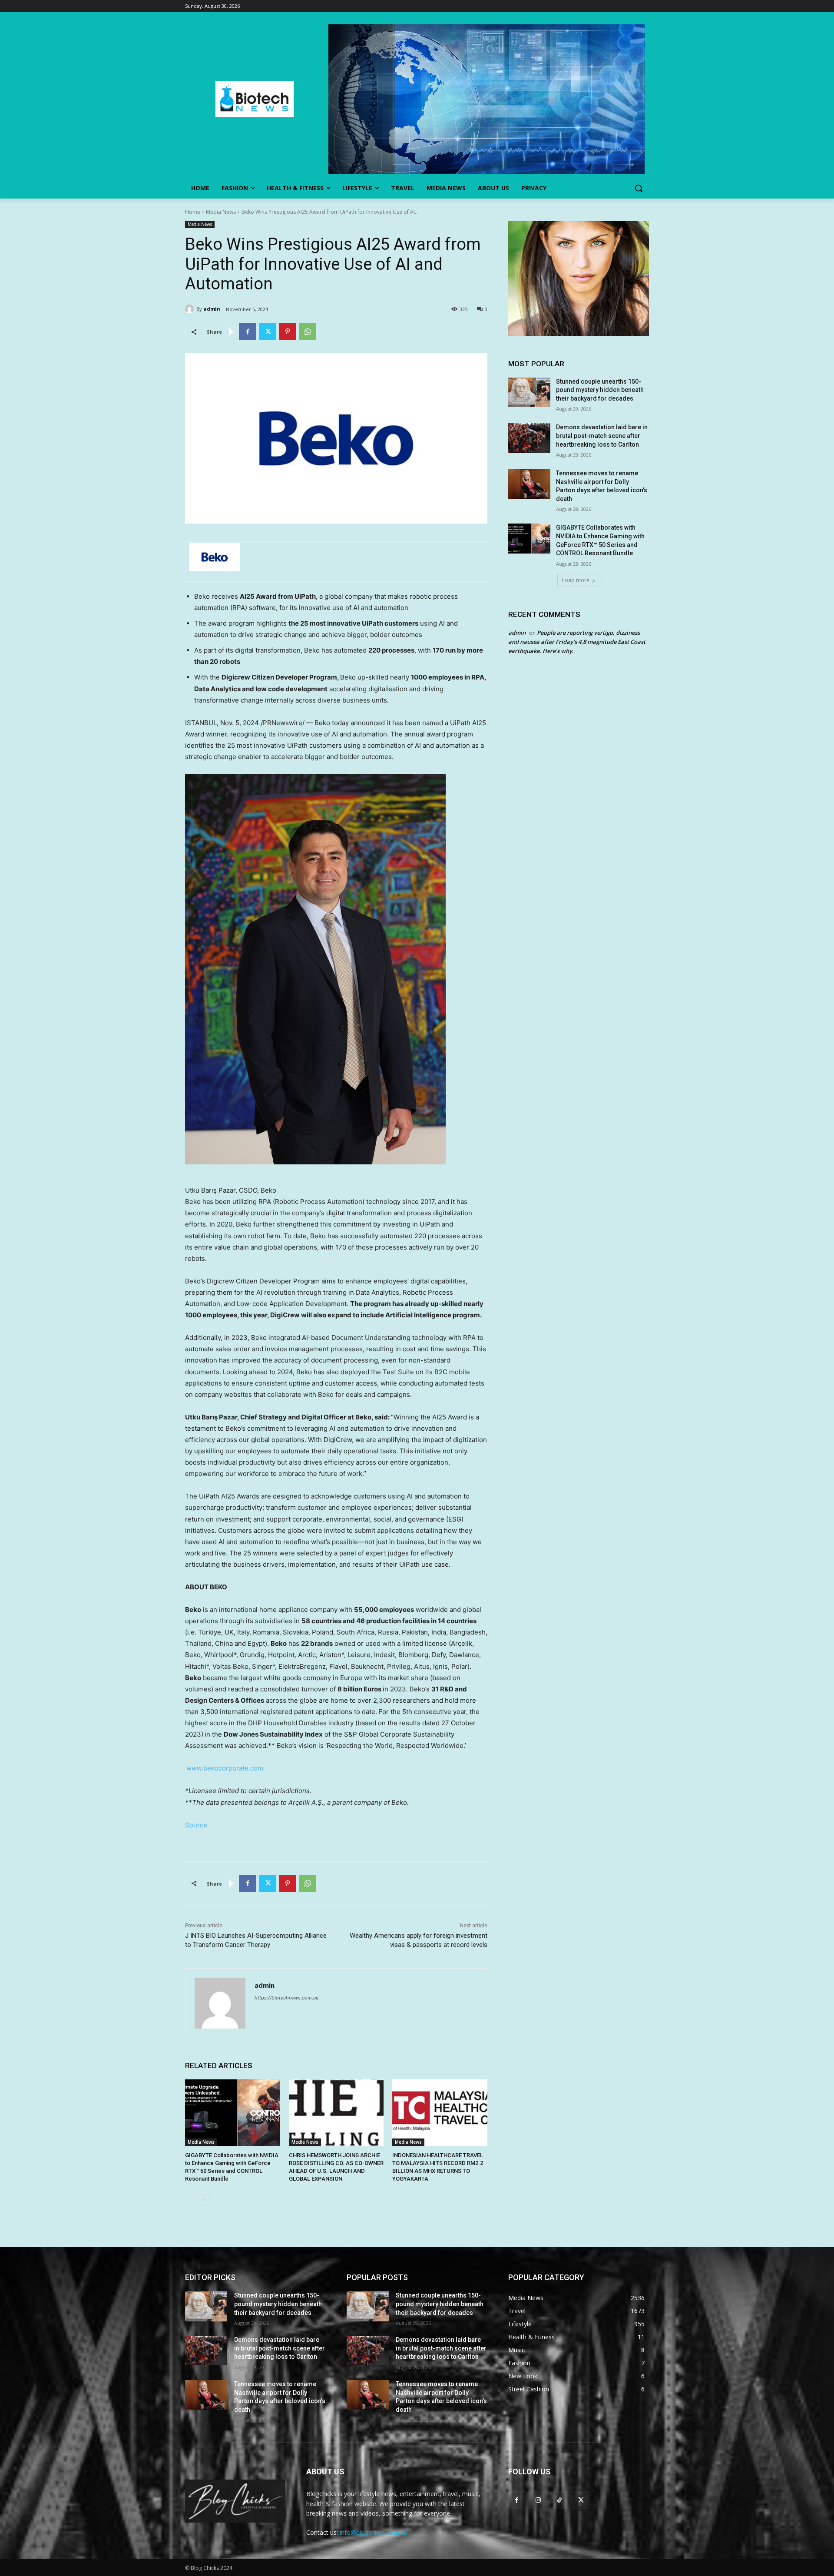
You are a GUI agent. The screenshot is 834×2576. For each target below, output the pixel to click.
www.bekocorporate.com (225, 1768)
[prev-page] (190, 2200)
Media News (221, 212)
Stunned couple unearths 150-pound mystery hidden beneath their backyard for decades (600, 390)
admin (212, 309)
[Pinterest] (288, 332)
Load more (576, 580)
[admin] (191, 309)
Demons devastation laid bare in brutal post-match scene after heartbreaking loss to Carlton (602, 436)
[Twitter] (268, 332)
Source (196, 1825)
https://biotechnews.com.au (286, 1998)
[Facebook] (248, 332)
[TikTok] (559, 2500)
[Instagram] (538, 2500)
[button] (639, 188)
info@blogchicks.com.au (374, 2532)
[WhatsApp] (308, 332)
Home (193, 212)
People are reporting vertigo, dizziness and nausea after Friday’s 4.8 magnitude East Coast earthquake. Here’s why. (577, 642)
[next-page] (204, 2200)
